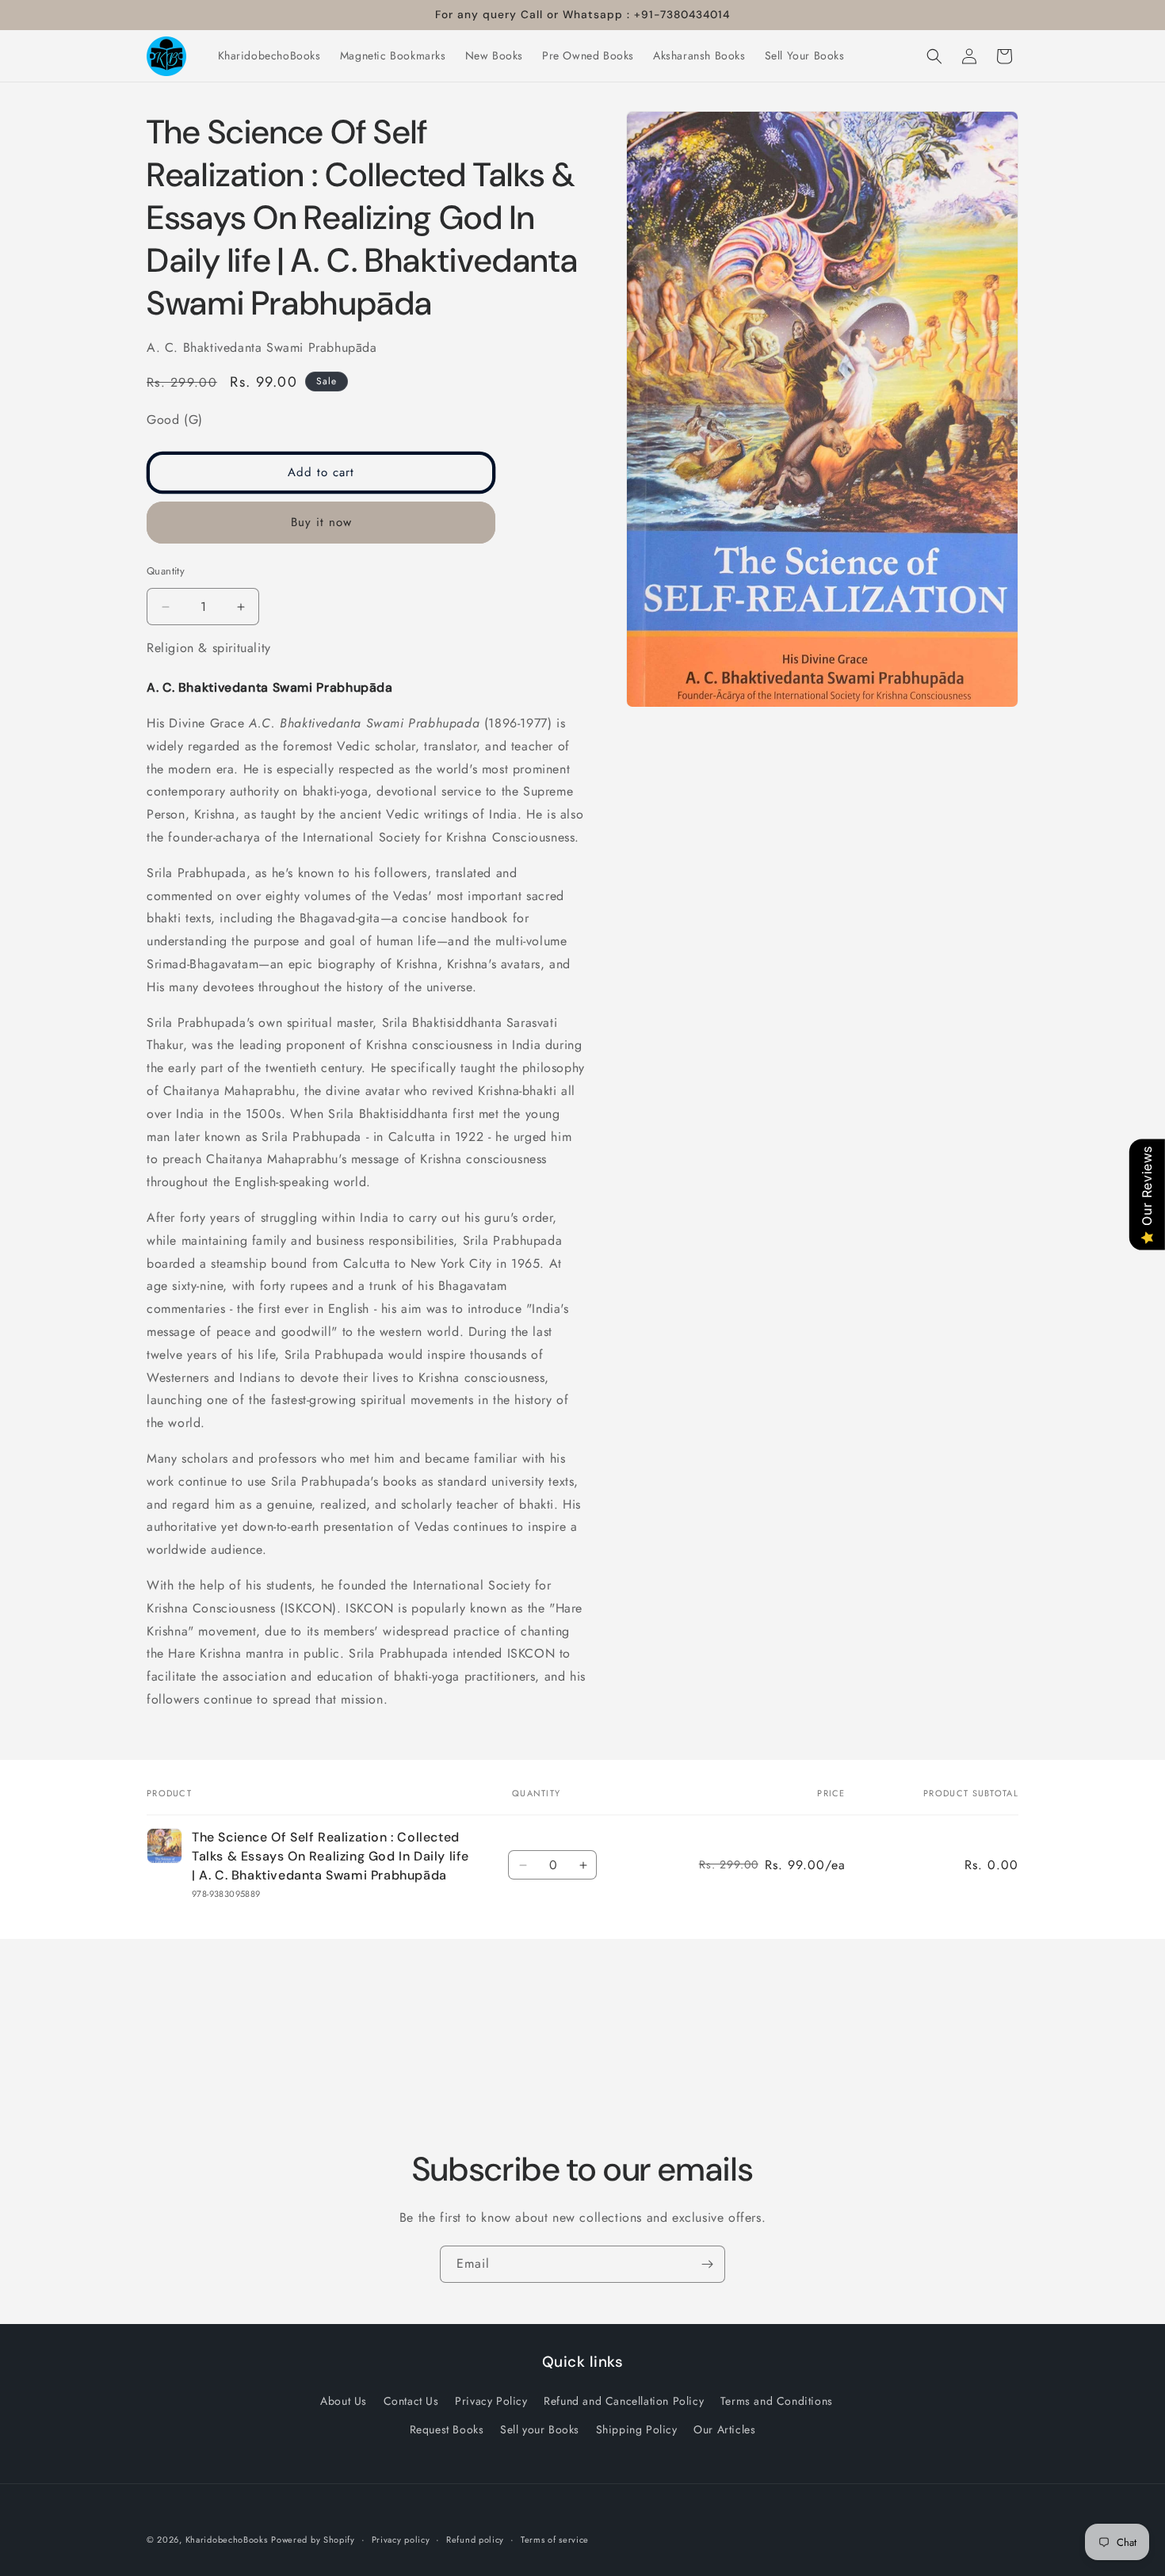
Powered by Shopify (313, 2540)
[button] (934, 56)
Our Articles (724, 2429)
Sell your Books (540, 2429)
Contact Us (411, 2401)
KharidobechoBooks (227, 2540)
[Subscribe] (707, 2264)
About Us (344, 2401)
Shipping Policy (637, 2429)
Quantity (166, 571)
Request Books (447, 2429)
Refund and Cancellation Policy (624, 2401)
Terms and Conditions (777, 2401)
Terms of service (555, 2539)
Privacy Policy (491, 2401)
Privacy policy (401, 2539)
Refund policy (475, 2539)
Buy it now (321, 522)
